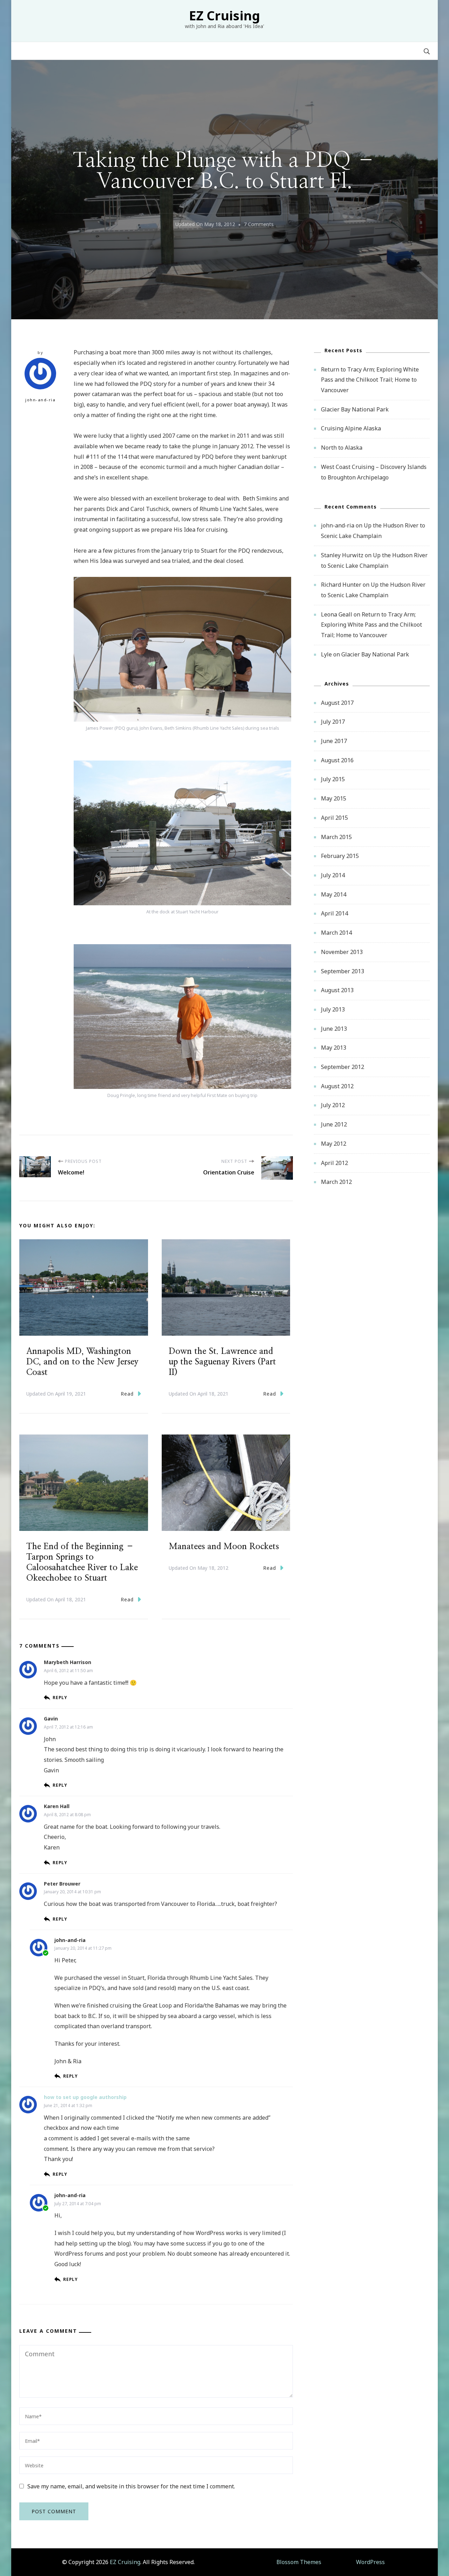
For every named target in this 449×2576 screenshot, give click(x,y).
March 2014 (336, 933)
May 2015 (334, 798)
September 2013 (343, 971)
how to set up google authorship (85, 2097)
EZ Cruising (224, 16)
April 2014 (334, 913)
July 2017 (333, 722)
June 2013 (334, 1029)
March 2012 (336, 1182)
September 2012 (343, 1067)
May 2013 (334, 1048)
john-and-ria (40, 400)
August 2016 (337, 760)
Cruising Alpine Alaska (351, 428)
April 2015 (334, 818)
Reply (60, 1698)
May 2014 (334, 894)
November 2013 (342, 952)
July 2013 (333, 1009)
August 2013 (337, 990)
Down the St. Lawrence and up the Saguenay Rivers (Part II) (222, 1362)
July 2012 (333, 1105)
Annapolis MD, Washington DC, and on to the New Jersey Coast (82, 1362)
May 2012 (334, 1144)
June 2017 (334, 741)
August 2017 (337, 703)
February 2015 (340, 856)
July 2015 (333, 779)
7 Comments (259, 225)
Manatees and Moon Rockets (224, 1547)
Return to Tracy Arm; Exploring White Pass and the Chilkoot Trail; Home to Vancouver (370, 380)
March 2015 (336, 837)
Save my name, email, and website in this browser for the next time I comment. (131, 2486)
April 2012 (334, 1163)
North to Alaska (342, 448)
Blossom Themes (299, 2562)
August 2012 (337, 1086)
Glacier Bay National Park (355, 409)
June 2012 (334, 1124)
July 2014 (333, 875)
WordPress (370, 2562)
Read (127, 1394)
